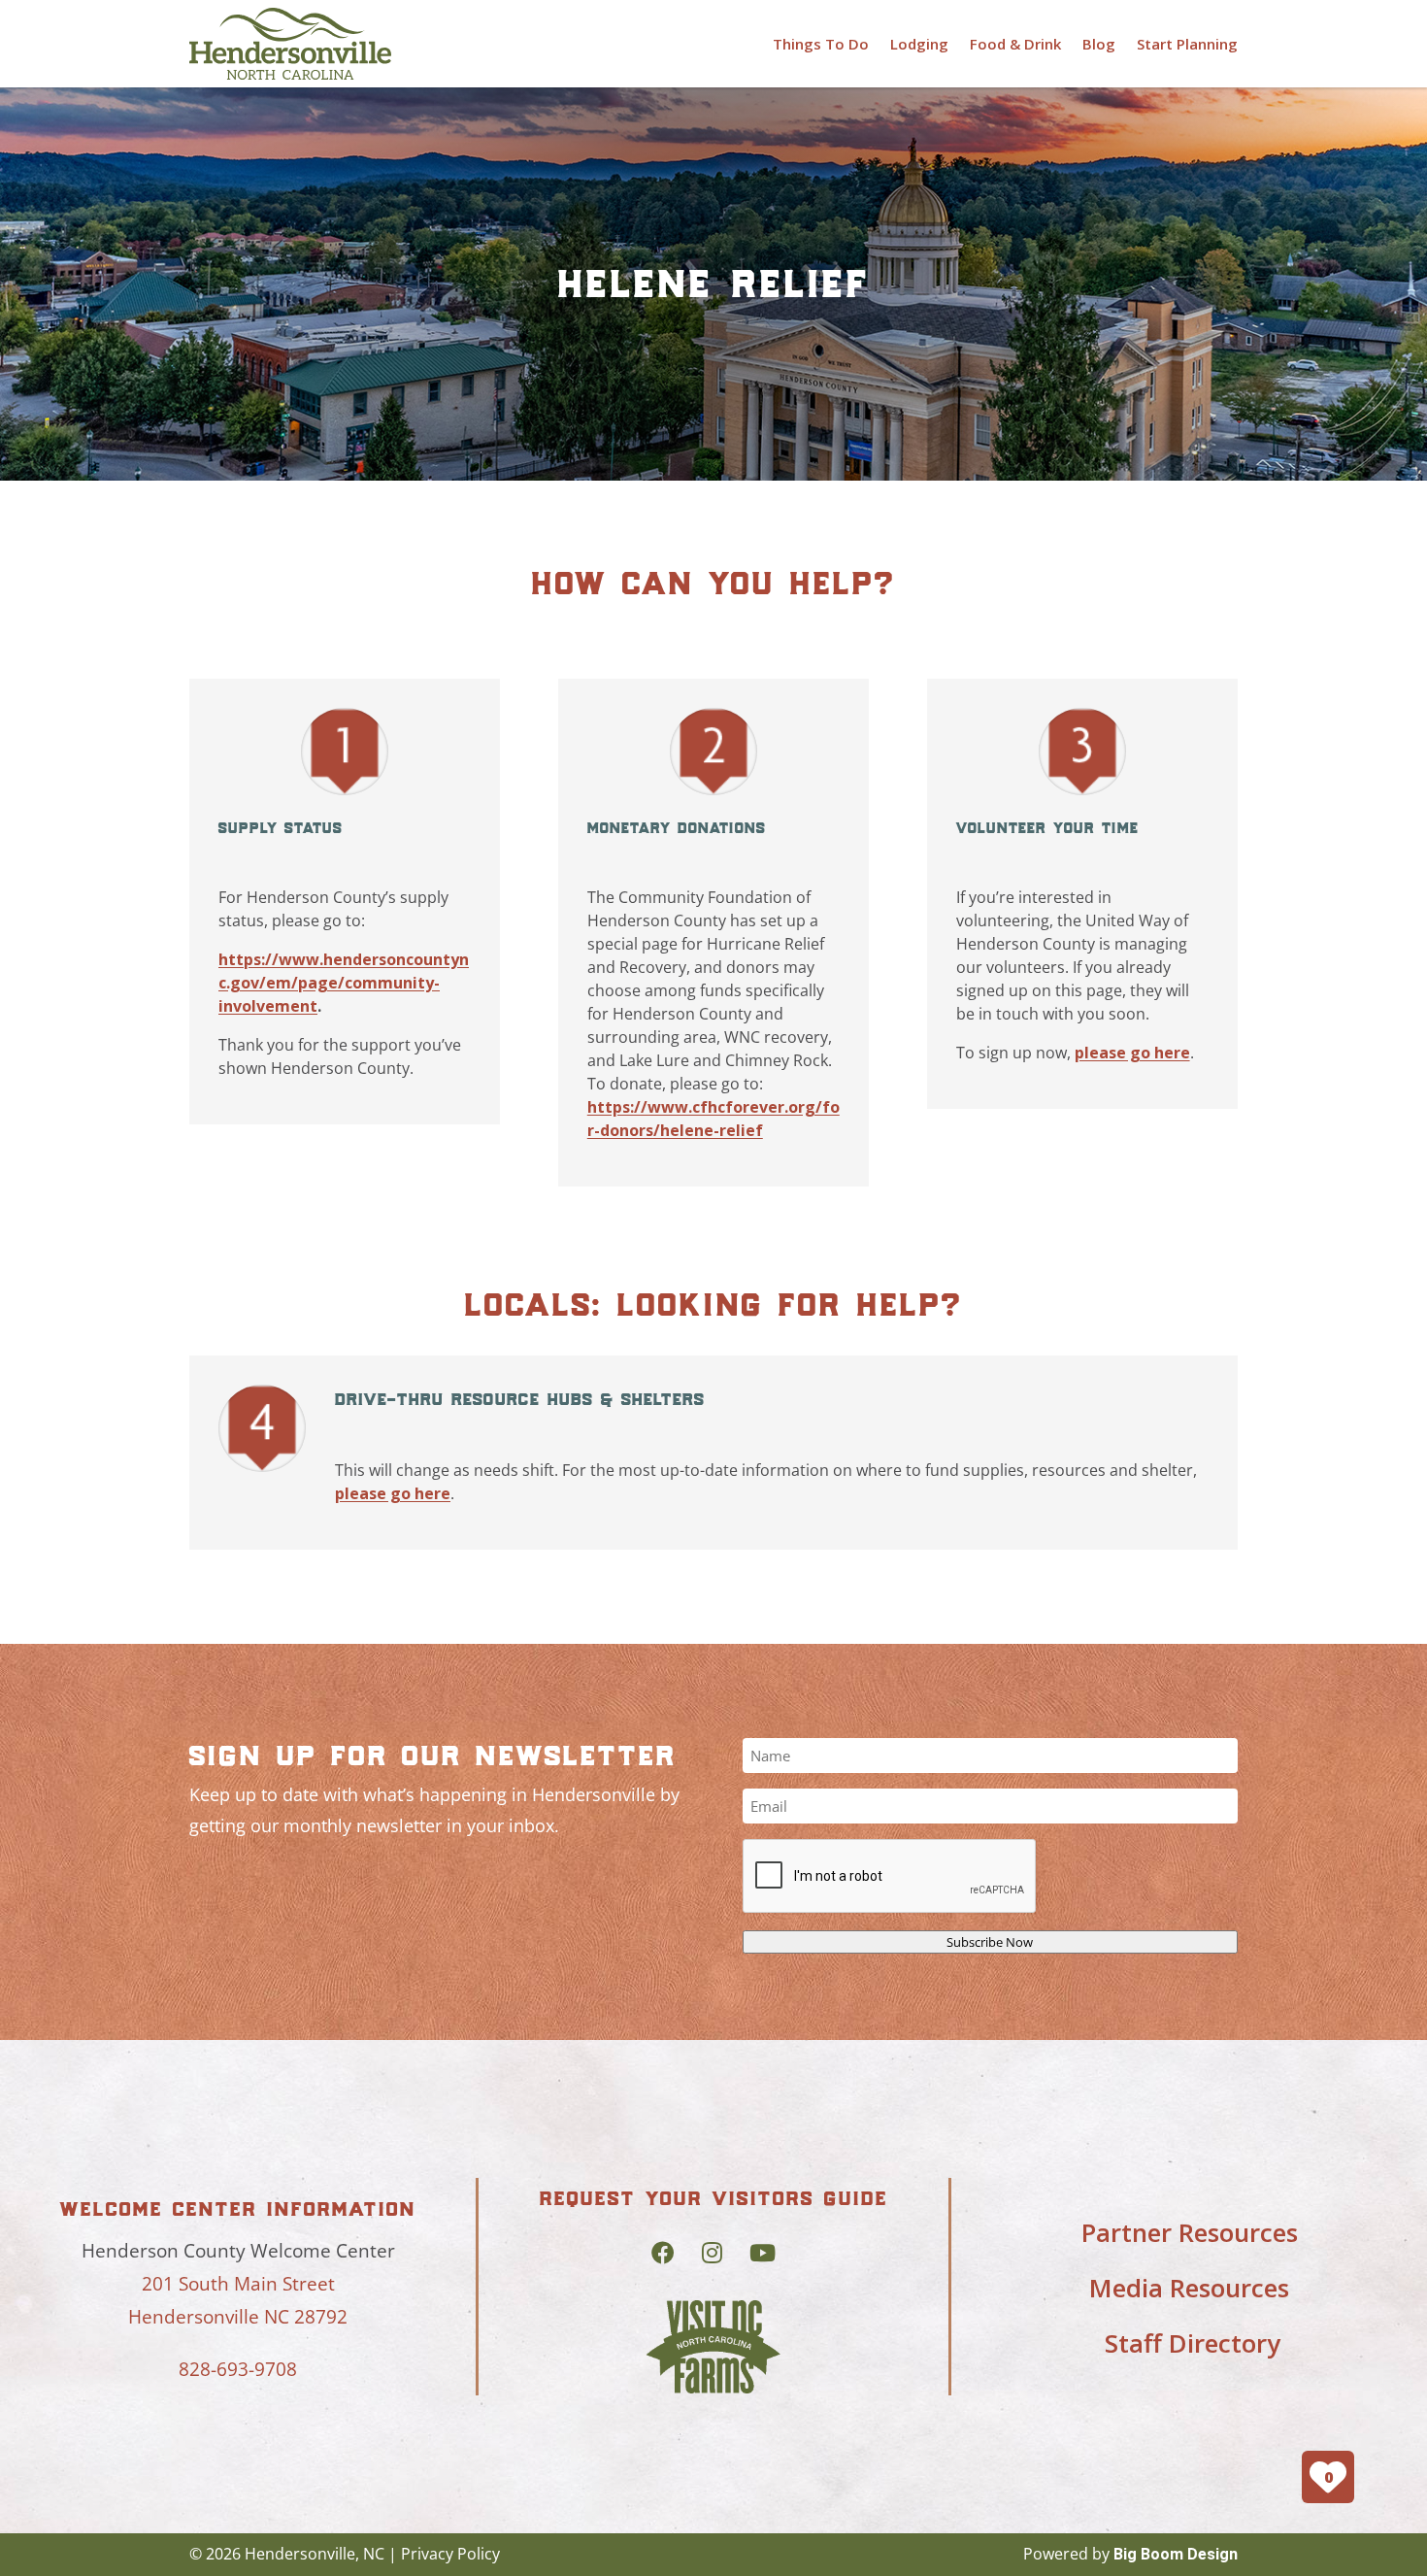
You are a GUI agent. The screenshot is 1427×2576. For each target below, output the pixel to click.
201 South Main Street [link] (238, 2284)
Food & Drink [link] (1015, 44)
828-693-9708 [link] (238, 2369)
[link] (290, 44)
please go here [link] (1132, 1053)
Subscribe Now (990, 1942)
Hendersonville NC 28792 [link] (238, 2317)
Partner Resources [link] (1190, 2232)
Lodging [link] (919, 44)
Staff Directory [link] (1193, 2343)
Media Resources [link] (1189, 2288)
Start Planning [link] (1187, 44)
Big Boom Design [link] (1176, 2554)
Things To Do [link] (821, 44)
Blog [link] (1099, 44)
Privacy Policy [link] (450, 2554)
